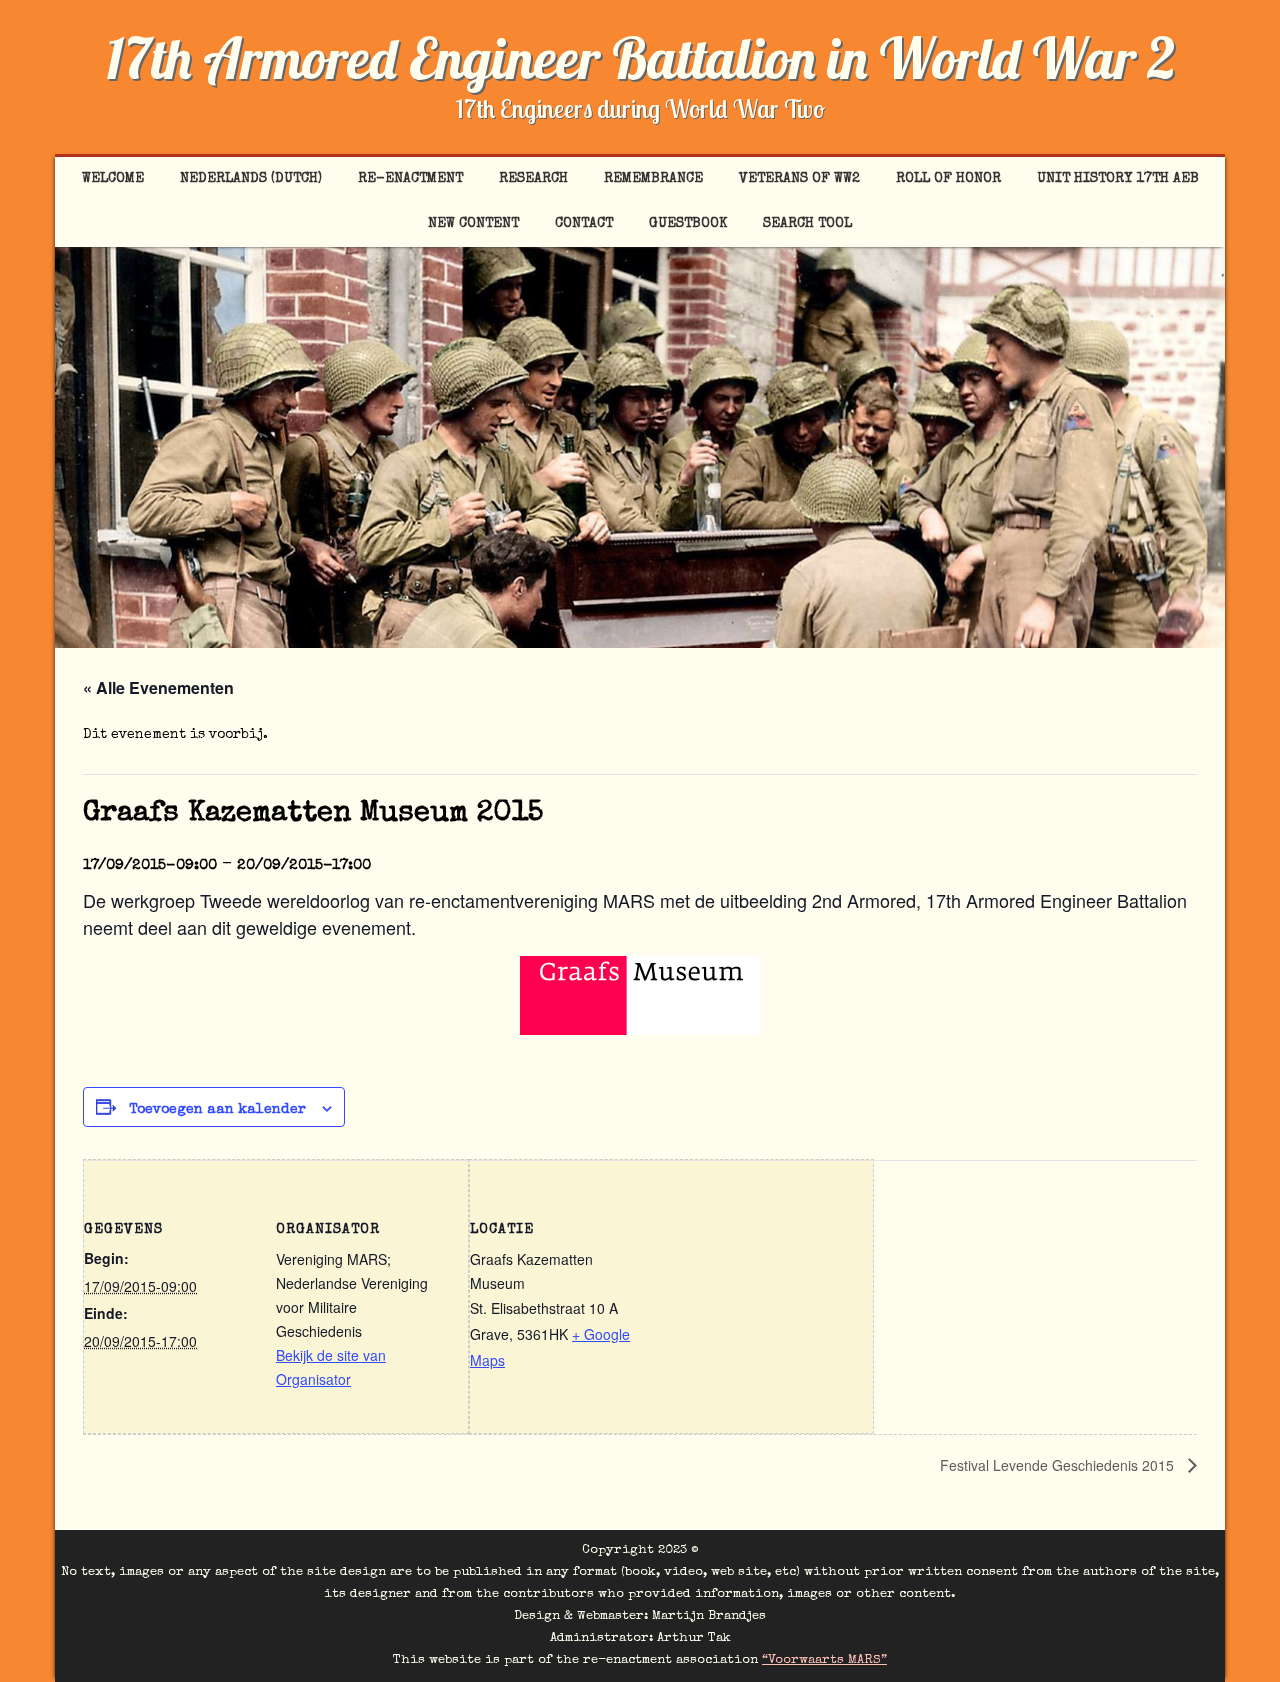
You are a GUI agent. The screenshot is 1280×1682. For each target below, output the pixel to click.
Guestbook (688, 224)
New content (473, 224)
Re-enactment (410, 179)
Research (533, 179)
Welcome (113, 179)
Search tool (807, 224)
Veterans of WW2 (799, 179)
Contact (584, 224)
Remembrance (653, 179)
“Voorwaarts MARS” (824, 1660)
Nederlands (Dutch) (251, 179)
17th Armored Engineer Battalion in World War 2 (640, 58)
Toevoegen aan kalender (217, 1110)
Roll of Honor (948, 179)
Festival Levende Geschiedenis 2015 (1059, 1465)
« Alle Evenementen (158, 687)
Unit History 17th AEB (1118, 179)
